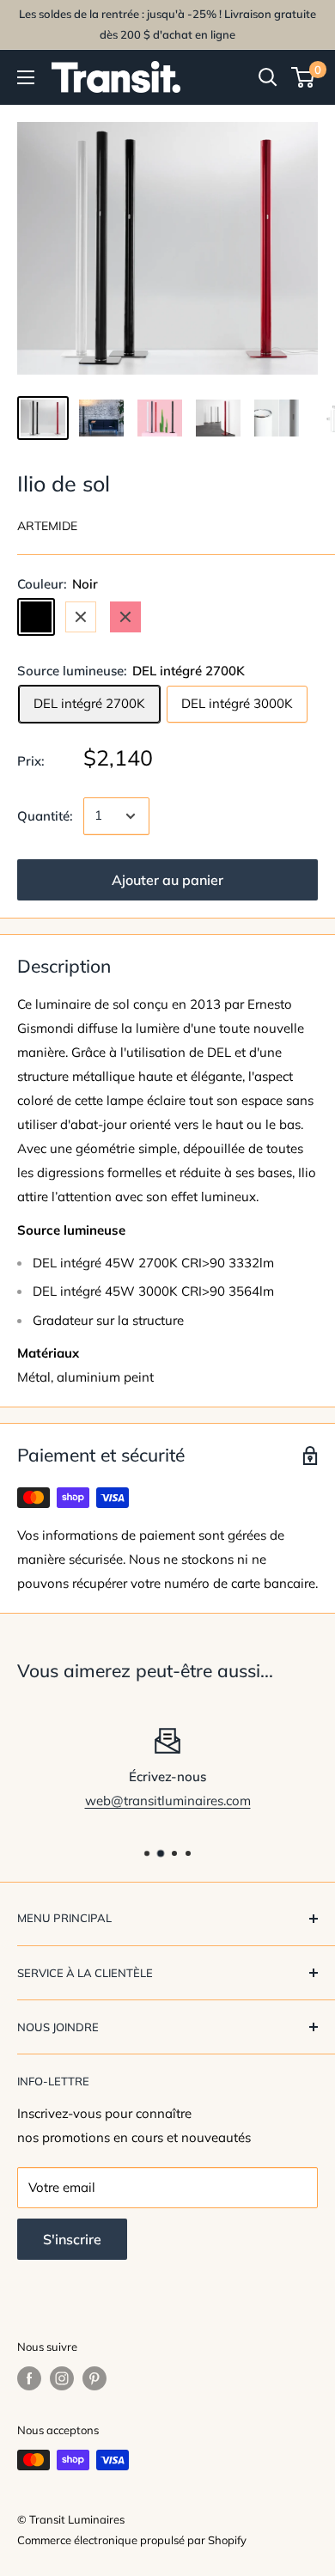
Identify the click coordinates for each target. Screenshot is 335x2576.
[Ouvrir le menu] (26, 77)
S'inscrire (72, 2239)
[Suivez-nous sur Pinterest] (94, 2378)
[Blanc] (81, 617)
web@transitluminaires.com (168, 1801)
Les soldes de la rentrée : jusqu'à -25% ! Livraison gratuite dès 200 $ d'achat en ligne (167, 24)
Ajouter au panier (167, 880)
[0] (304, 77)
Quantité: (45, 816)
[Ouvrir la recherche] (268, 77)
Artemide (47, 526)
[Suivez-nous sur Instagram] (62, 2378)
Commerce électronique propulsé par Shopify (132, 2540)
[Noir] (36, 617)
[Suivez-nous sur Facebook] (29, 2378)
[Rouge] (125, 617)
